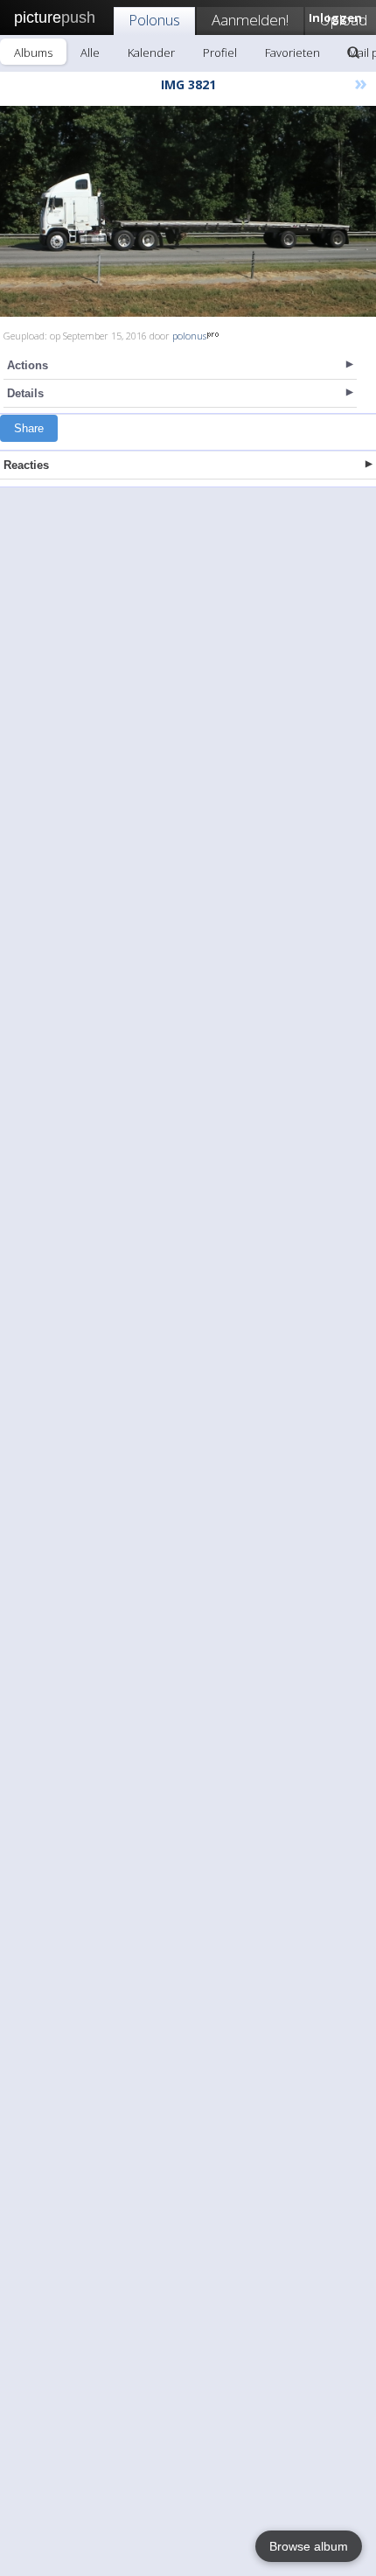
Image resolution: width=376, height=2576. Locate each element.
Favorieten (292, 52)
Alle (90, 52)
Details (25, 393)
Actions (28, 365)
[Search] (353, 52)
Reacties (26, 465)
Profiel (220, 52)
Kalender (151, 52)
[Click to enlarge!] (188, 211)
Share (29, 428)
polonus (189, 336)
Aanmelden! (250, 20)
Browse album (309, 2546)
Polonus (154, 20)
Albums (33, 52)
